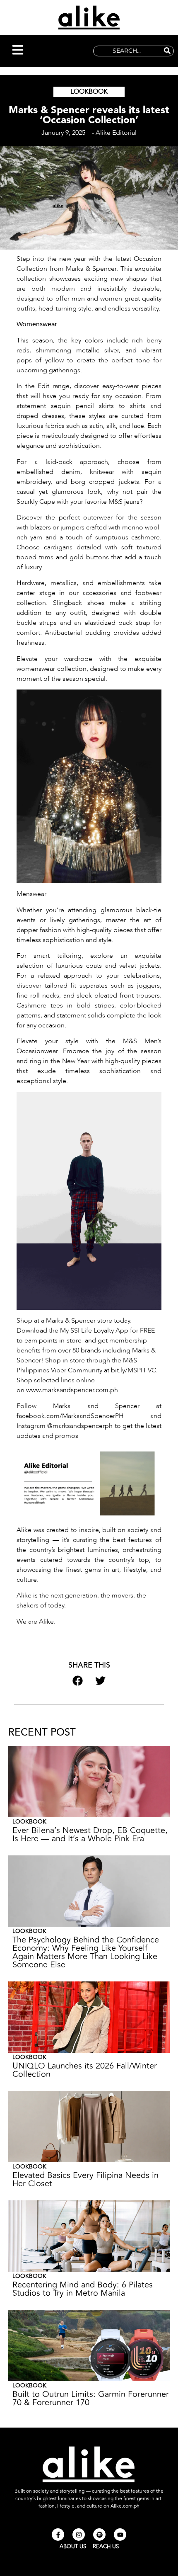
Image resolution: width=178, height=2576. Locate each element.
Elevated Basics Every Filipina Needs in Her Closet (85, 2179)
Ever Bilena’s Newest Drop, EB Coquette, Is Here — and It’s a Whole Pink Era (90, 1834)
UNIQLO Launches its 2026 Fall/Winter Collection (85, 2070)
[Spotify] (99, 2535)
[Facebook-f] (58, 2535)
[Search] (167, 51)
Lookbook (89, 92)
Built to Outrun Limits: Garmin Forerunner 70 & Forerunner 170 (91, 2398)
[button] (18, 51)
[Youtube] (120, 2535)
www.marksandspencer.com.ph (72, 1390)
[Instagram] (79, 2535)
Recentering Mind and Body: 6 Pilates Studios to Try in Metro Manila (83, 2289)
